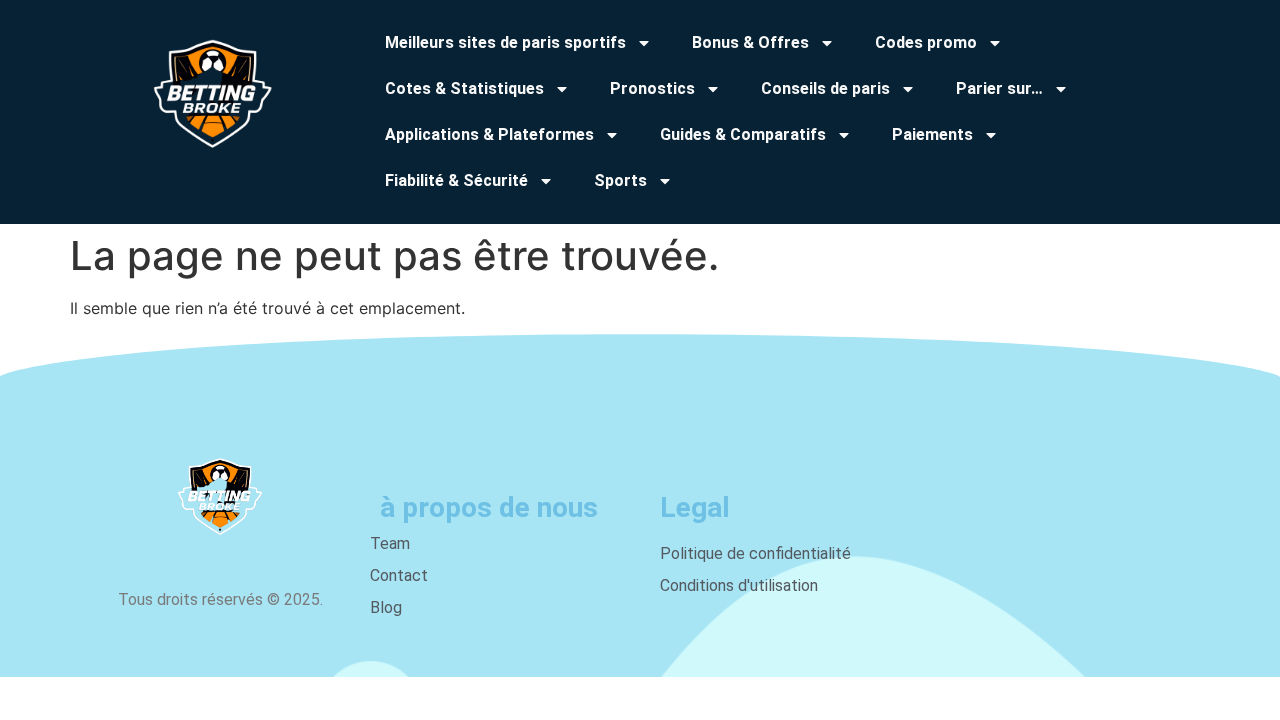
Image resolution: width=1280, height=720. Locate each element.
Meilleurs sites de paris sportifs (505, 42)
